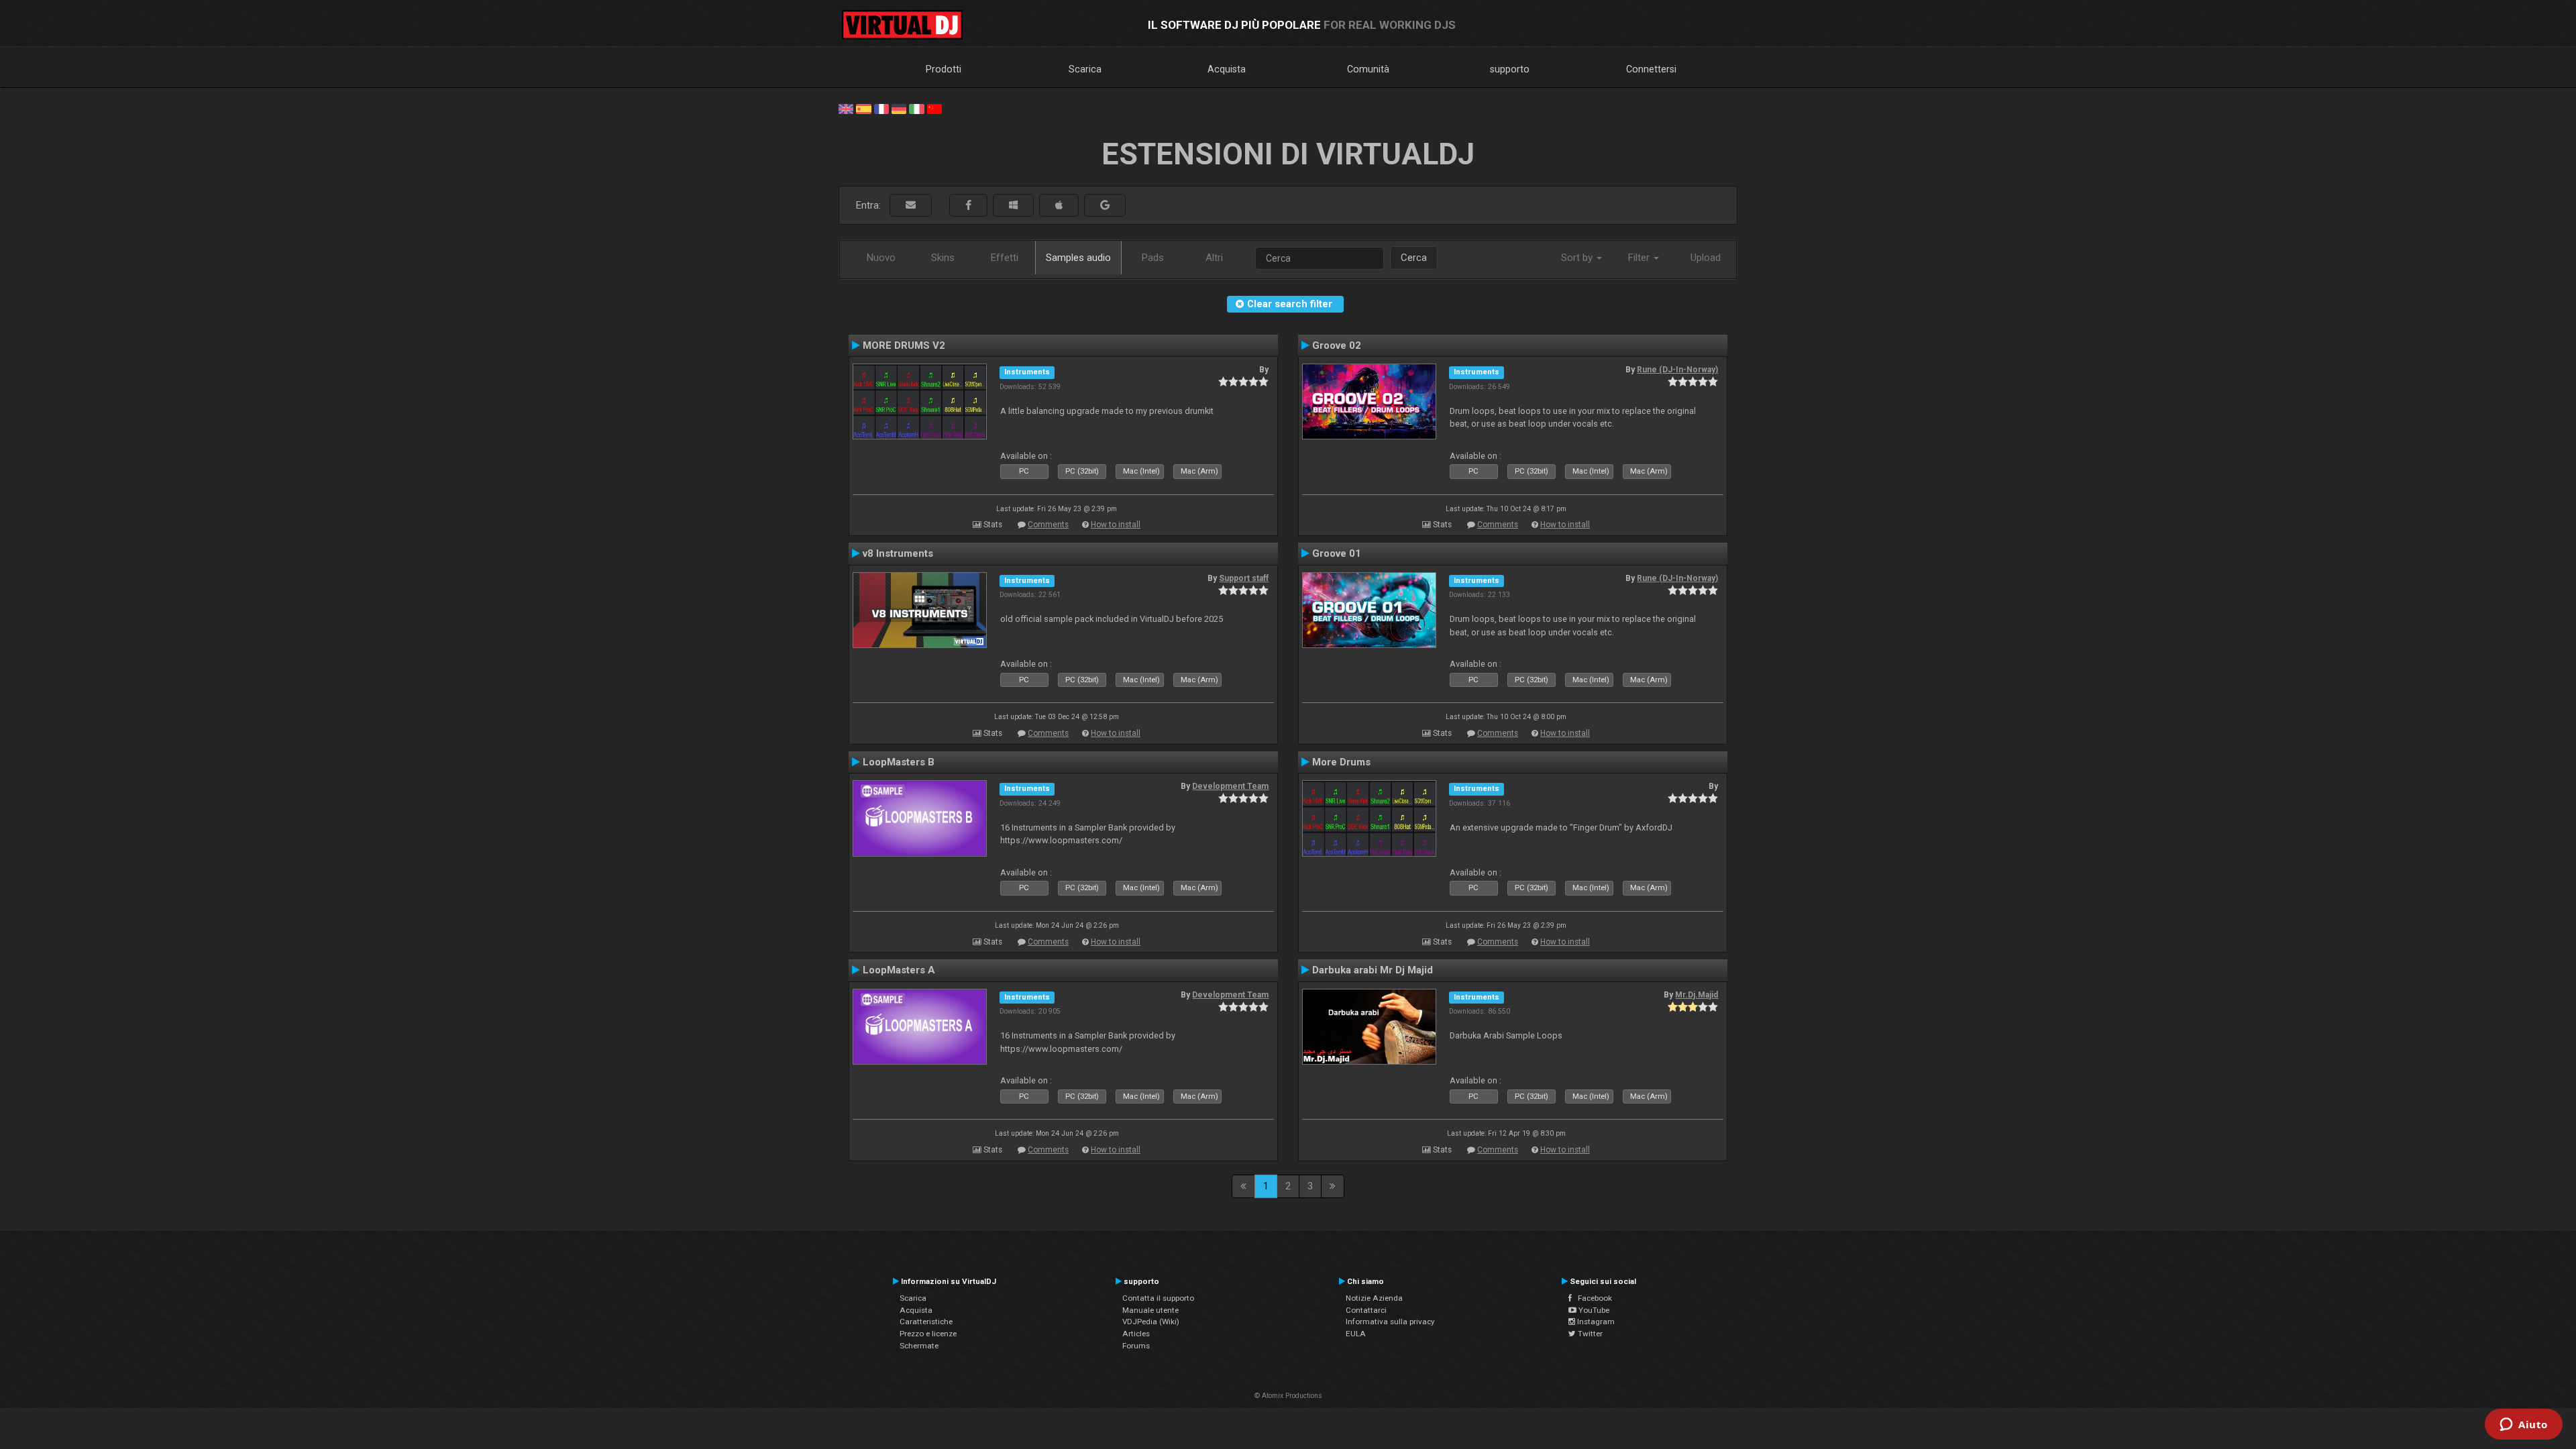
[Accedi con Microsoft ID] (1013, 206)
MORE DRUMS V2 (904, 345)
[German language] (899, 108)
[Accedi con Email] (911, 206)
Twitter (1589, 1334)
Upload (1706, 258)
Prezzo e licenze (928, 1334)
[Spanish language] (863, 108)
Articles (1136, 1334)
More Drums (1341, 762)
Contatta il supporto (1158, 1298)
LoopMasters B (899, 762)
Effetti (1005, 258)
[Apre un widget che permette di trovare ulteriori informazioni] (2524, 1426)
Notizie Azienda (1374, 1298)
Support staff (1244, 578)
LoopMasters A (899, 970)
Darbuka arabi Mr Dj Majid (1373, 970)
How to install (1116, 525)
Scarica (1085, 69)
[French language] (881, 108)
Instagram (1595, 1322)
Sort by (1578, 258)
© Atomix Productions (1288, 1396)
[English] (846, 108)
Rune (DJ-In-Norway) (1677, 370)
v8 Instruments (898, 553)
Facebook (1592, 1298)
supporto (1510, 69)
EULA (1356, 1334)
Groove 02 (1337, 345)
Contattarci (1366, 1310)
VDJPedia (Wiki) (1151, 1322)
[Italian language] (916, 108)
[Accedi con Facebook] (968, 206)
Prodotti (944, 69)
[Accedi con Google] (1105, 206)
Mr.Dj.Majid (1697, 995)
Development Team (1230, 786)
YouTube (1593, 1310)
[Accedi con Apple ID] (1059, 206)
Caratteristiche (926, 1322)
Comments (1048, 525)
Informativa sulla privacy (1390, 1322)
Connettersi (1651, 69)
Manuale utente (1150, 1310)
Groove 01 (1337, 553)
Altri (1214, 258)
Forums (1136, 1346)
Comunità (1368, 69)
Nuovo (881, 258)
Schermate (919, 1346)
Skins (943, 258)
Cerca (1414, 258)
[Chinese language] (934, 108)
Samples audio (1078, 258)
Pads (1153, 258)
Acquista (1227, 69)
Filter (1640, 258)
